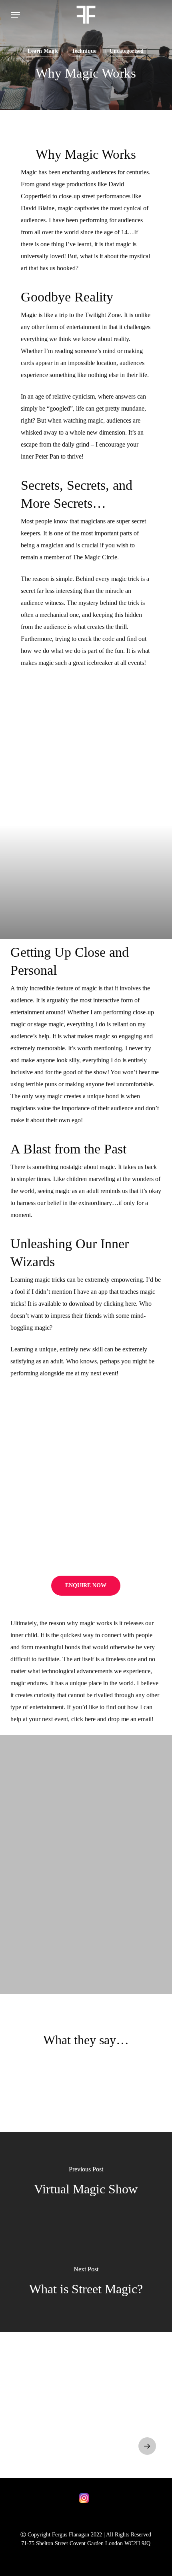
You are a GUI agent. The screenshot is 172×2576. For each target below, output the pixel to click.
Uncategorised (127, 51)
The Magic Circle (95, 557)
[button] (16, 15)
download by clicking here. (103, 1304)
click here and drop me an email (111, 1719)
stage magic (49, 1024)
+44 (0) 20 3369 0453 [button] (55, 2415)
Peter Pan (47, 456)
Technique (84, 51)
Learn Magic (43, 51)
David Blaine (38, 208)
